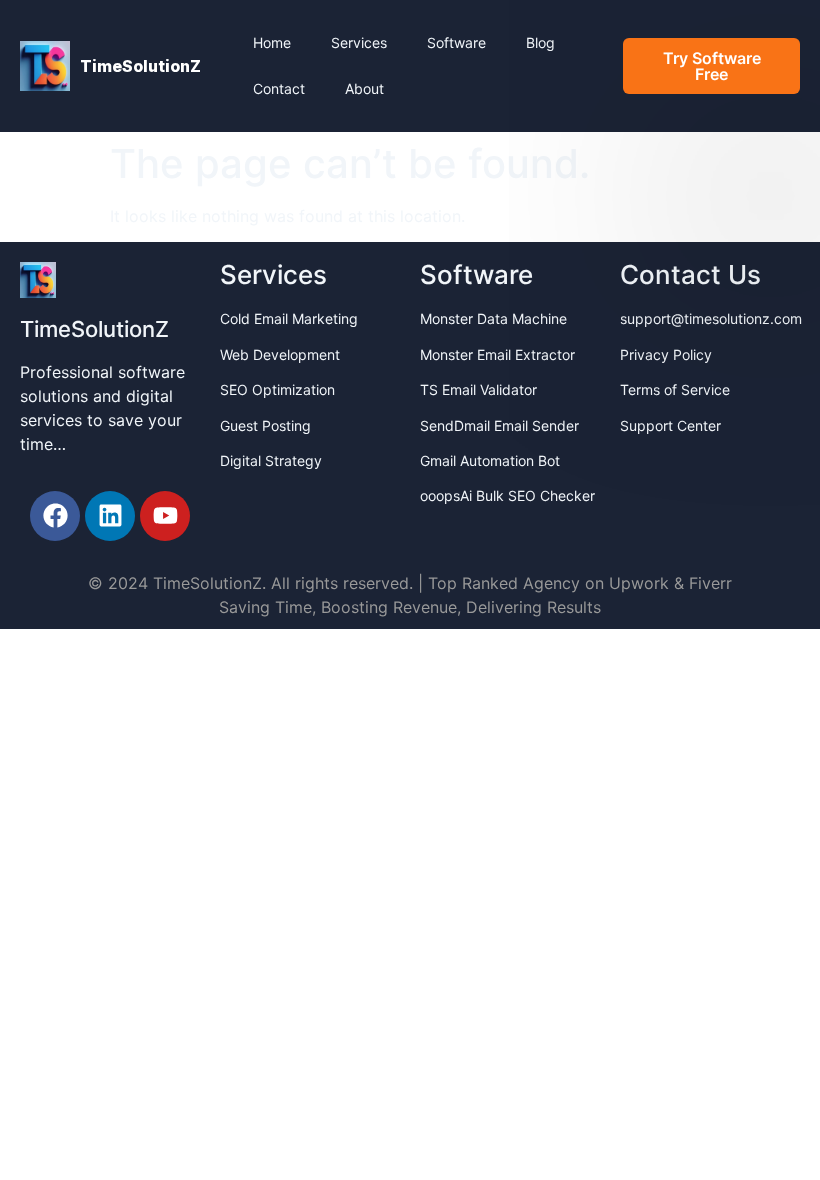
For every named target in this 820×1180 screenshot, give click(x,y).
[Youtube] (165, 516)
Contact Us (690, 274)
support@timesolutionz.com (711, 318)
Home (272, 42)
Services (359, 42)
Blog (540, 42)
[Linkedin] (110, 516)
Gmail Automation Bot (490, 460)
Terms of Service (675, 389)
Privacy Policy (666, 354)
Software (456, 42)
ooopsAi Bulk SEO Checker (507, 495)
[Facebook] (55, 516)
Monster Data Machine (493, 318)
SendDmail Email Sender (499, 425)
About (364, 88)
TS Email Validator (478, 389)
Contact (279, 88)
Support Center (670, 425)
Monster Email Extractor (497, 354)
